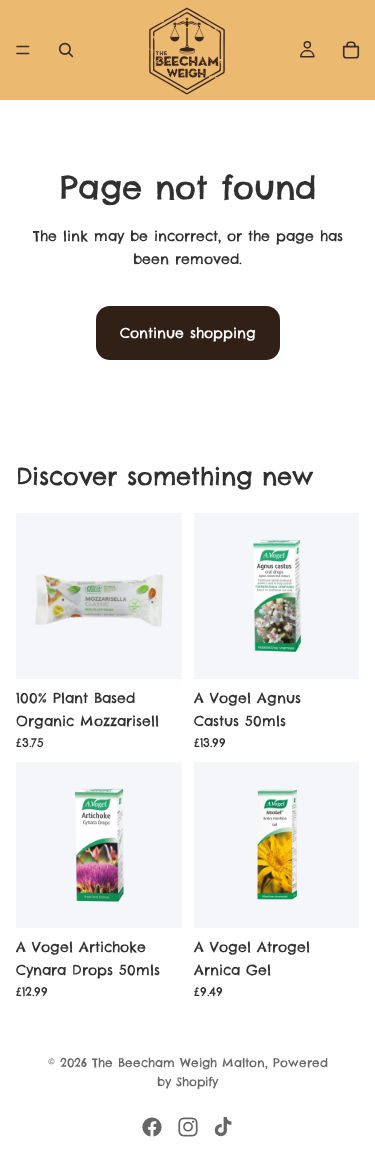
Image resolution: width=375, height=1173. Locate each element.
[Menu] (23, 50)
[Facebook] (152, 1127)
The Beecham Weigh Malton (178, 1062)
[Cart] (351, 50)
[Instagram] (188, 1127)
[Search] (66, 50)
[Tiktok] (223, 1127)
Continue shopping (188, 333)
